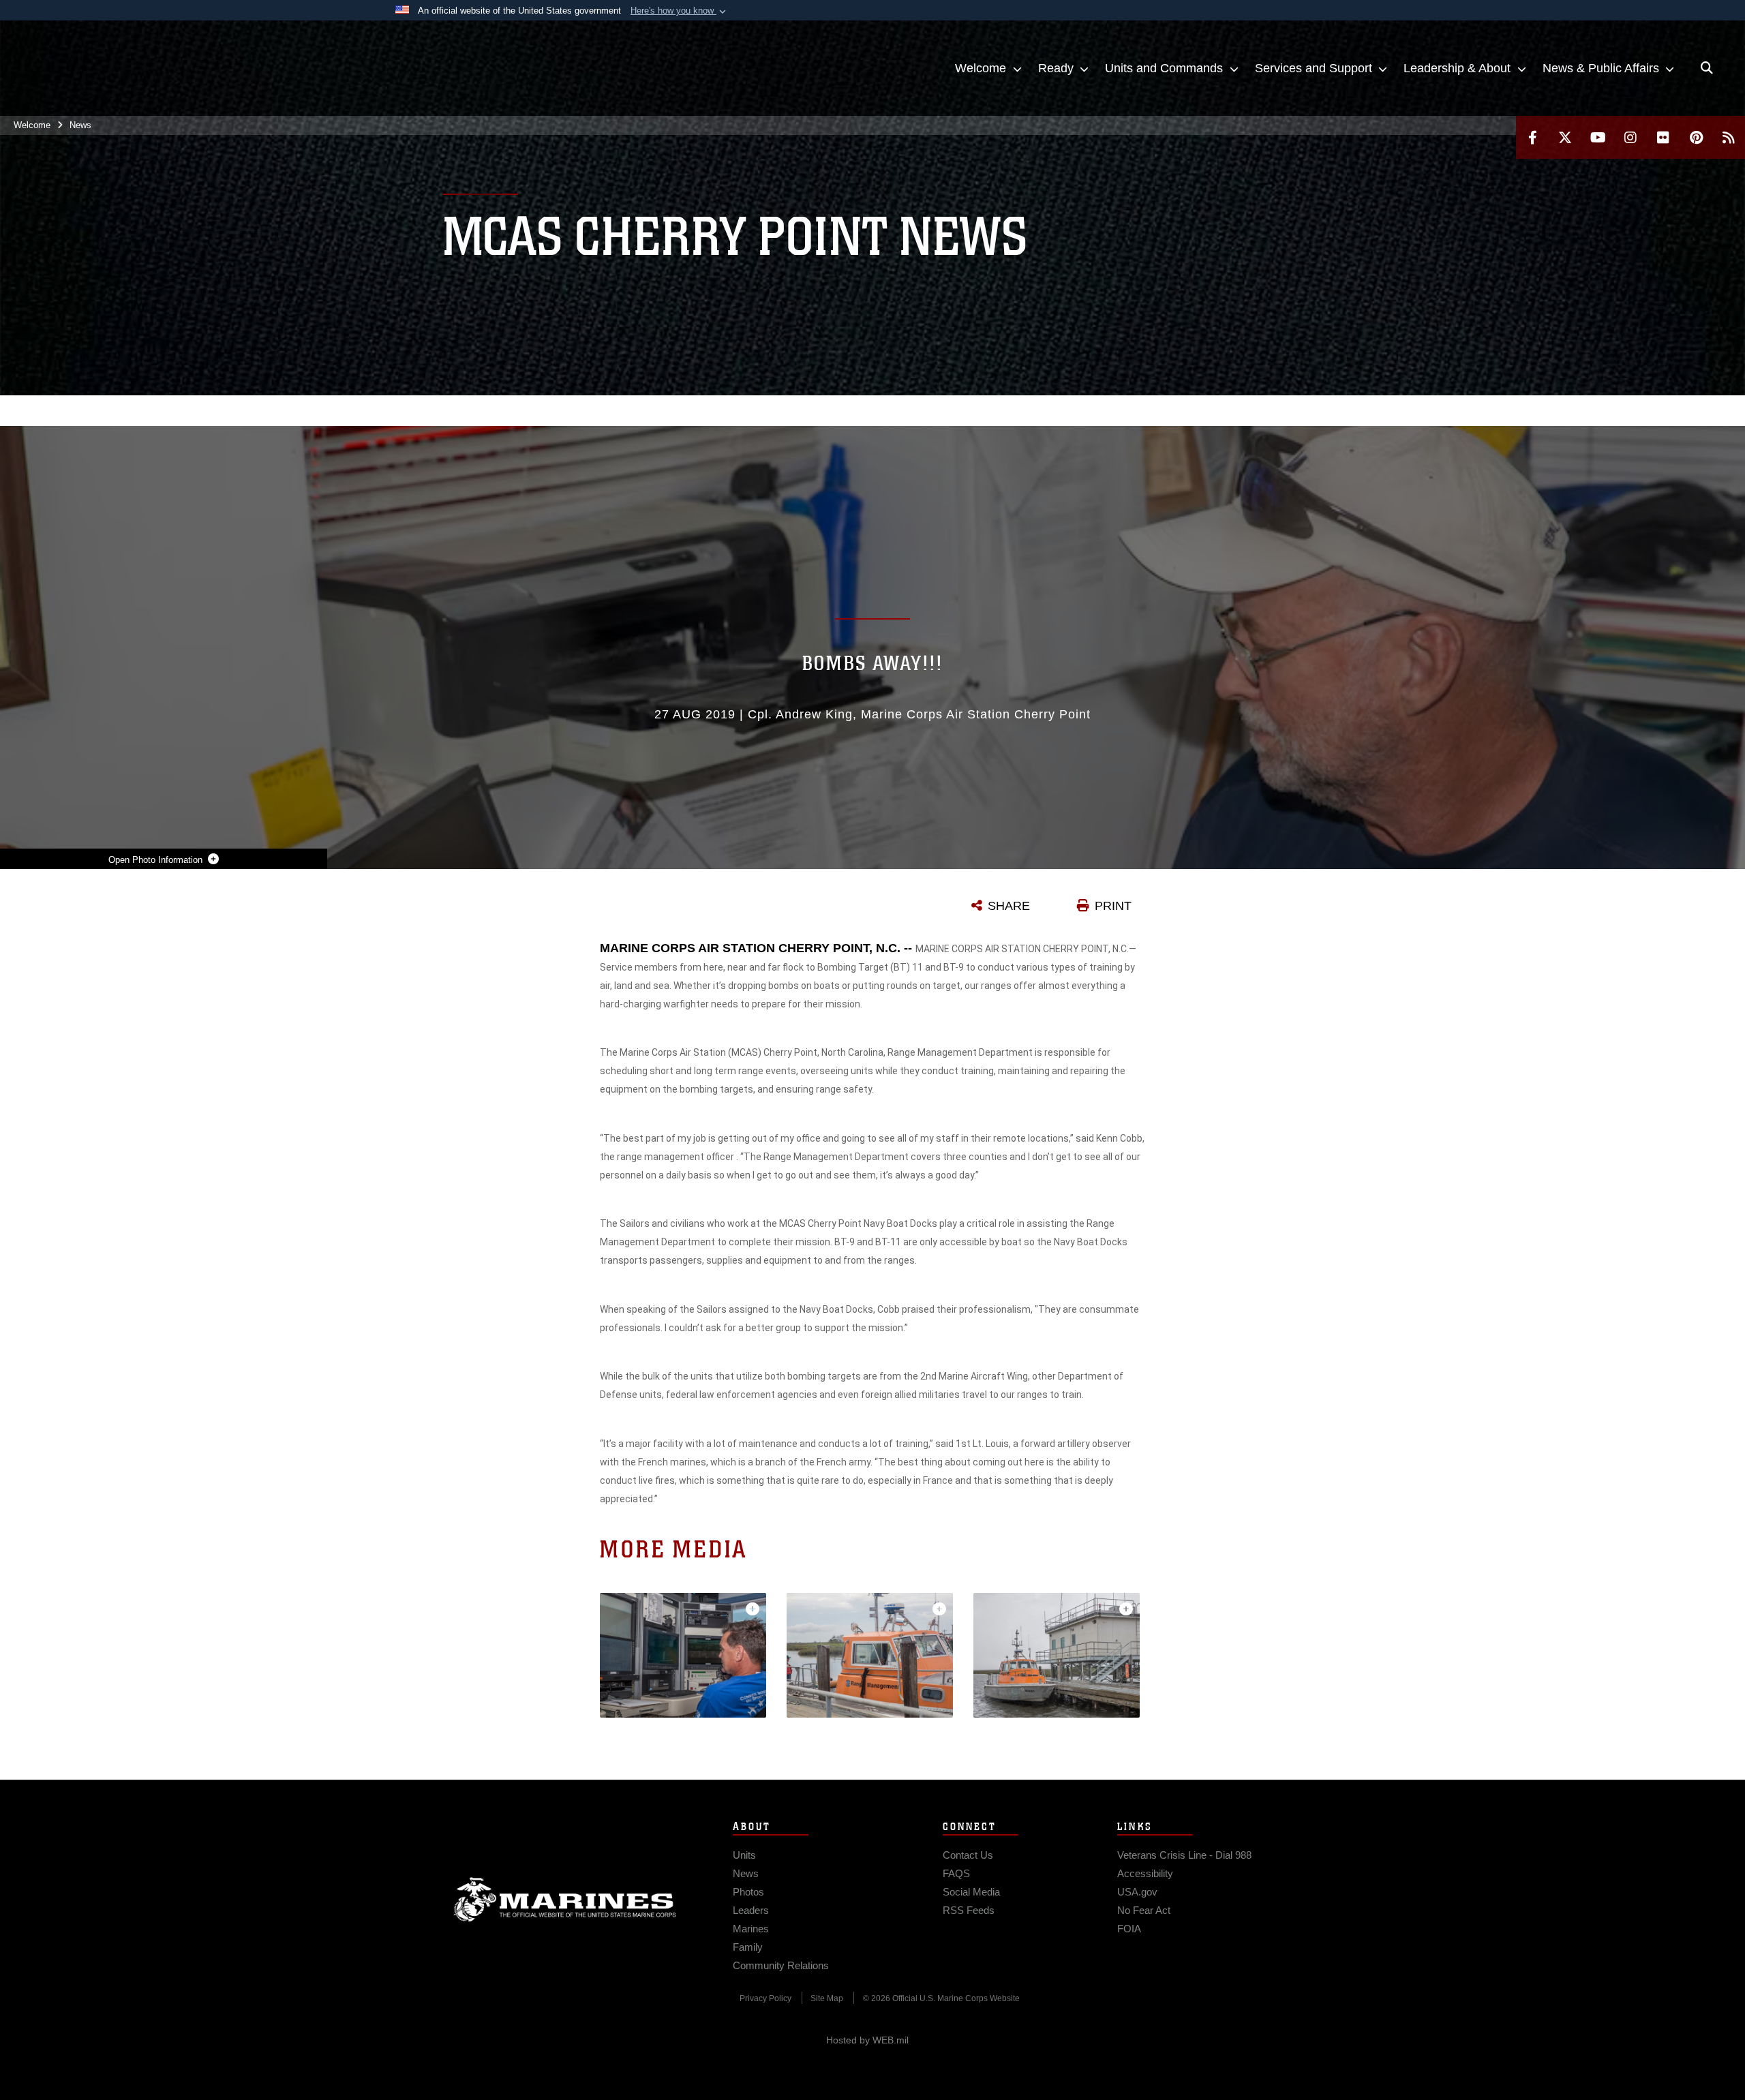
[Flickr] (1663, 137)
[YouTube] (1598, 137)
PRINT (1113, 906)
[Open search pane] (1707, 68)
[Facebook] (1532, 137)
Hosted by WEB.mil (867, 2040)
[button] (680, 11)
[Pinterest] (1696, 137)
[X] (1565, 137)
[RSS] (1729, 137)
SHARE (1009, 906)
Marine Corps (565, 1900)
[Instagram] (1630, 137)
